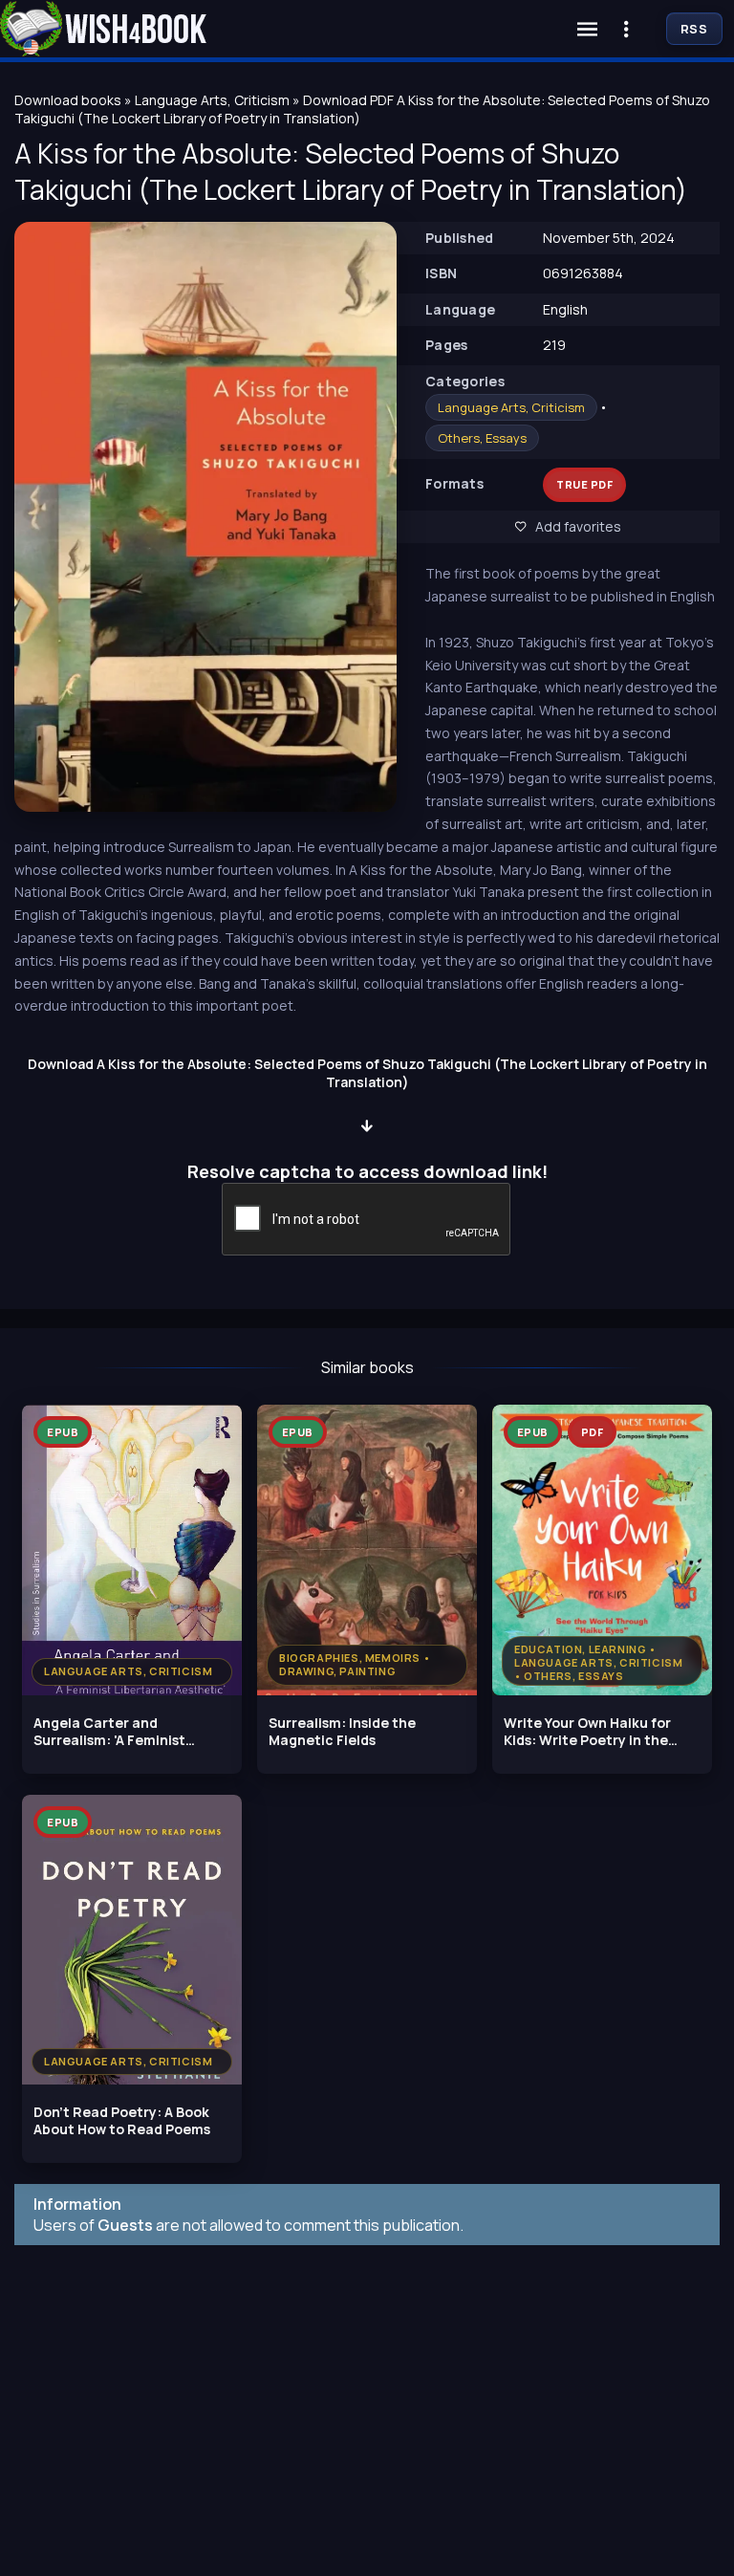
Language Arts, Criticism (511, 407)
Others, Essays (482, 438)
